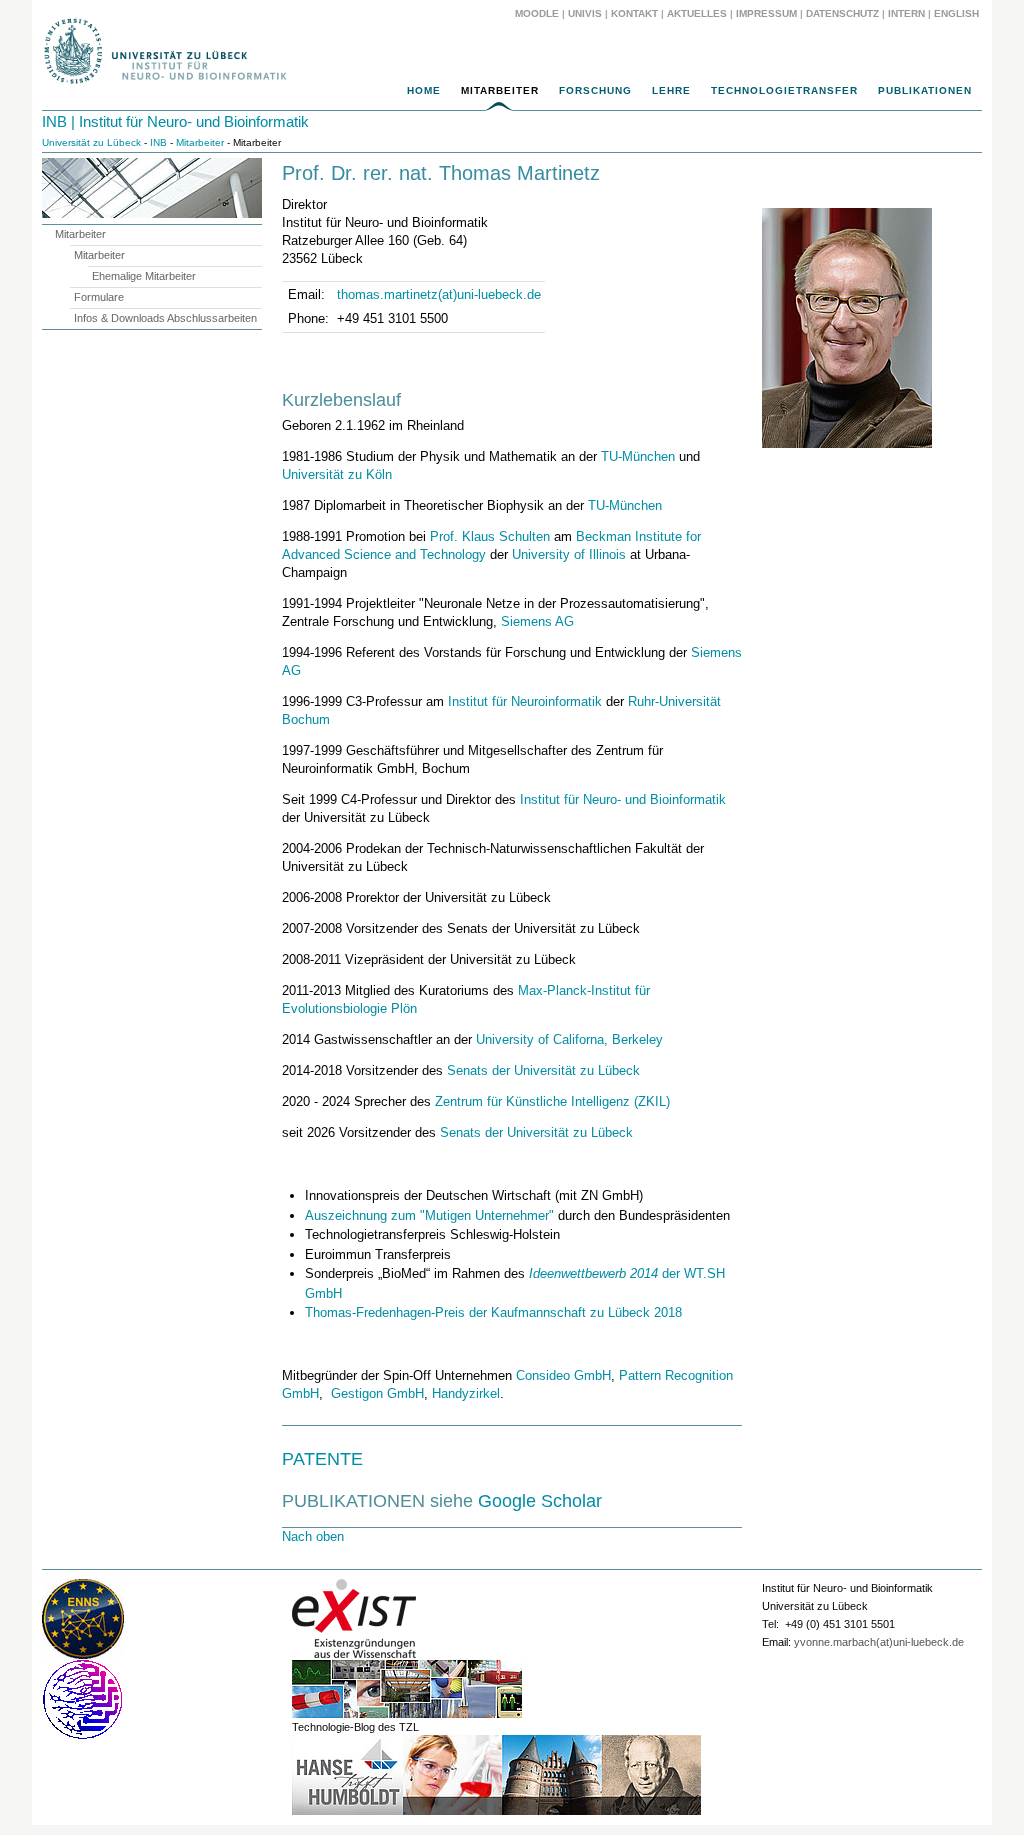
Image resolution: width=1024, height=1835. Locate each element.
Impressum (766, 13)
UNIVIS (585, 13)
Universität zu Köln (337, 474)
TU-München (638, 456)
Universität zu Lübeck (91, 142)
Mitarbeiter (500, 90)
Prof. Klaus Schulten (490, 536)
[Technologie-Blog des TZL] (407, 1715)
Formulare (99, 297)
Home (424, 90)
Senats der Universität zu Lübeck (543, 1070)
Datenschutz (842, 13)
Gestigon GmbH (377, 1393)
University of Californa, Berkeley (569, 1039)
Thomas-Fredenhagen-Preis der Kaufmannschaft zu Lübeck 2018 (493, 1312)
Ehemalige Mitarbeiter (144, 276)
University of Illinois (569, 554)
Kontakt (634, 13)
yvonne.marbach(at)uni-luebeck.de (879, 1642)
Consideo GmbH (563, 1375)
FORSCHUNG (595, 90)
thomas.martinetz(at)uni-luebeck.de (439, 294)
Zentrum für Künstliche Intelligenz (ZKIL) (552, 1101)
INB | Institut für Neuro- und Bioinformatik (175, 121)
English (958, 13)
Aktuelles (697, 13)
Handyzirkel (466, 1393)
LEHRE (671, 90)
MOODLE (537, 13)
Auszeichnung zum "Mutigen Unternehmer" (429, 1215)
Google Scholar (540, 1501)
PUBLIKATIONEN (925, 90)
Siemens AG (537, 621)
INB (158, 142)
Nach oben (313, 1536)
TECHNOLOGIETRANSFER (784, 90)
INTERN (906, 13)
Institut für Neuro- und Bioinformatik (623, 799)
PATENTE (322, 1459)
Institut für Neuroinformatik (525, 701)
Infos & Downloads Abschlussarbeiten (165, 318)
